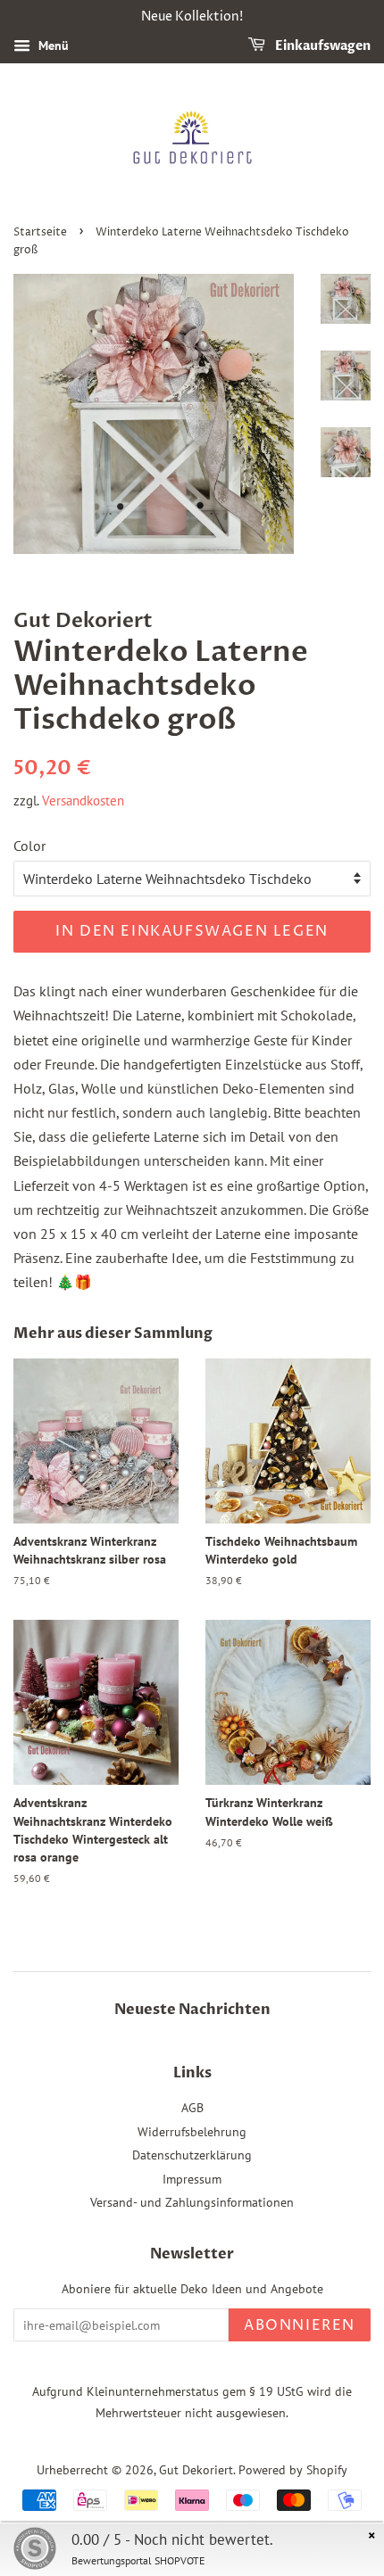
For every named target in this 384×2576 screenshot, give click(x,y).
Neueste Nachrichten (192, 2010)
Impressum (192, 2179)
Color (29, 846)
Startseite (40, 232)
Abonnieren (300, 2325)
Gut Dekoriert (196, 2470)
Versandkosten (83, 801)
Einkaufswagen (321, 46)
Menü (52, 45)
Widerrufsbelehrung (192, 2132)
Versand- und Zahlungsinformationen (192, 2202)
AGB (192, 2108)
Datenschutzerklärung (192, 2155)
